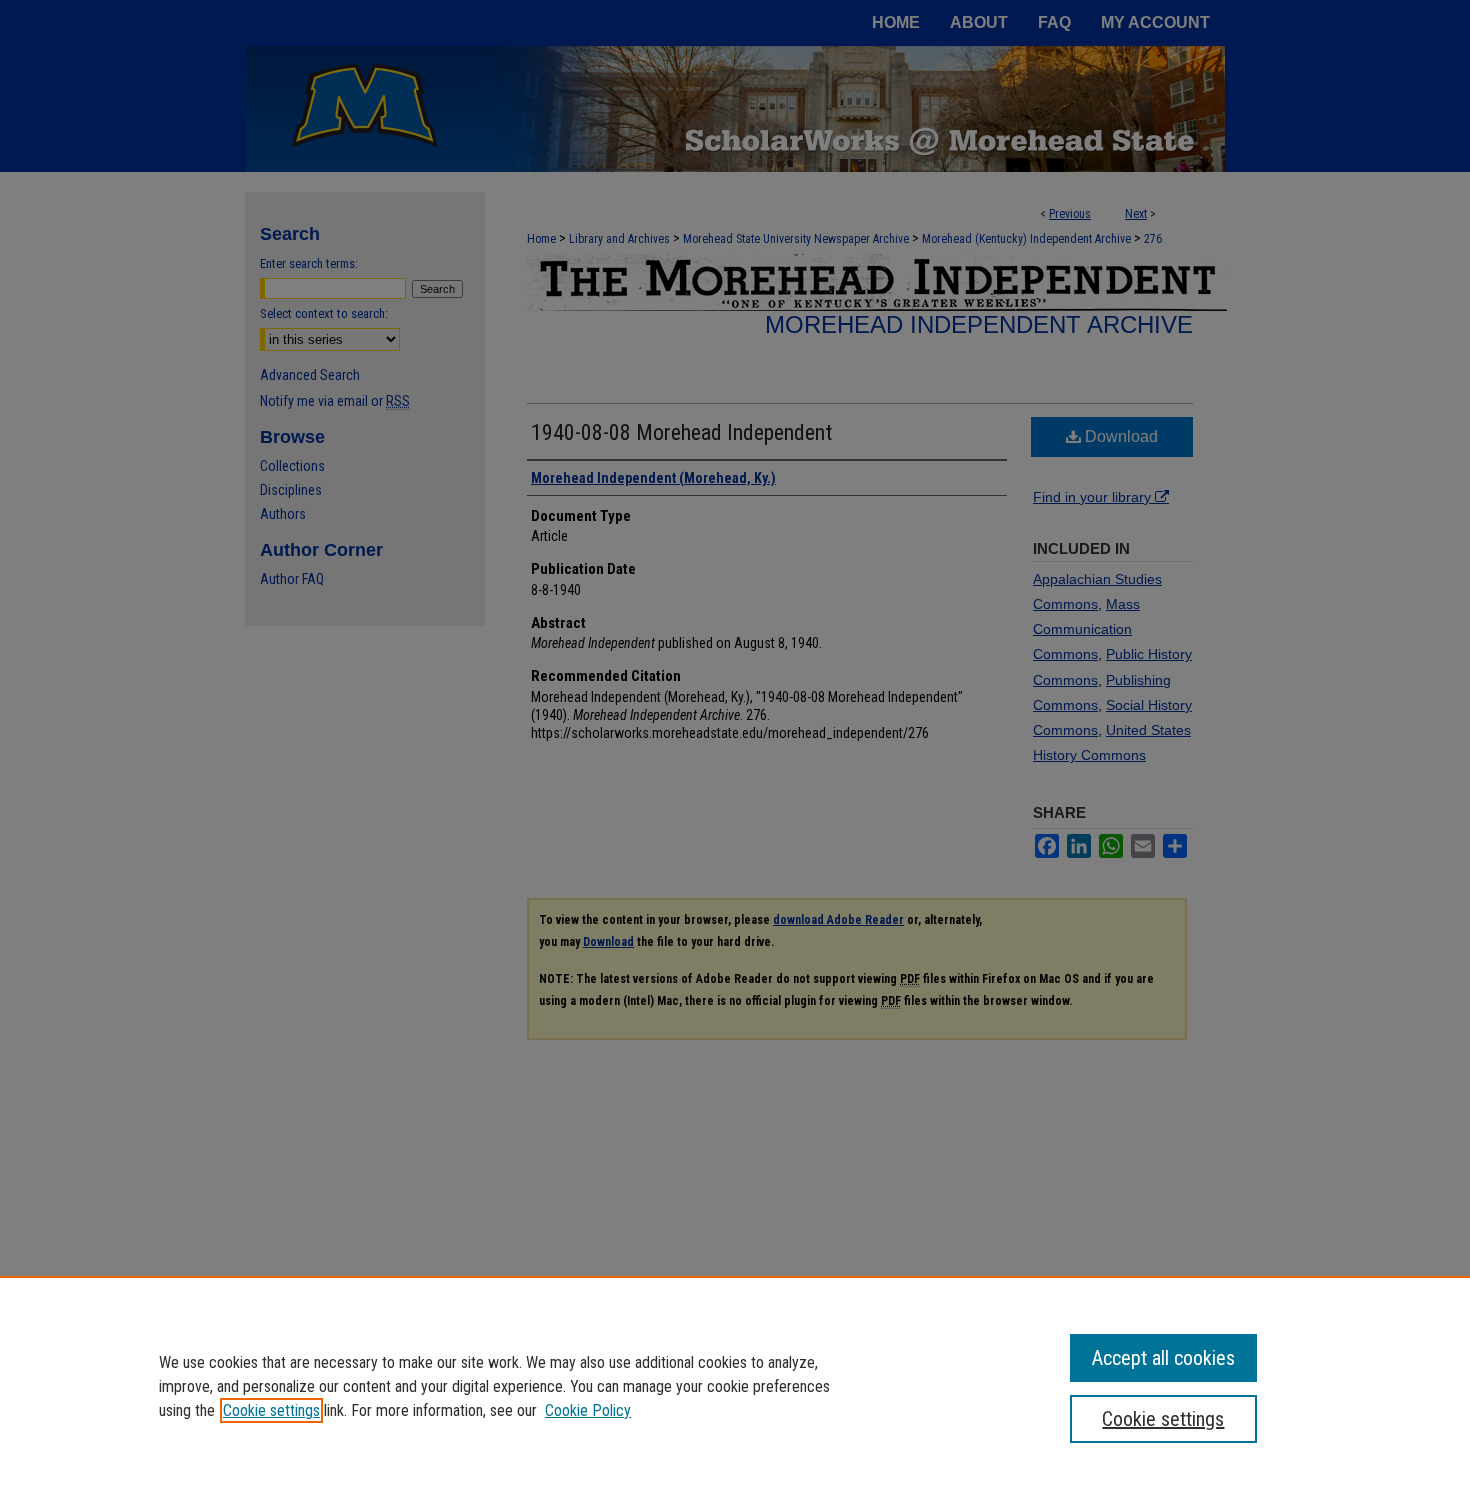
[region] (735, 1386)
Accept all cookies (1163, 1358)
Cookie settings (271, 1410)
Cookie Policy (588, 1410)
